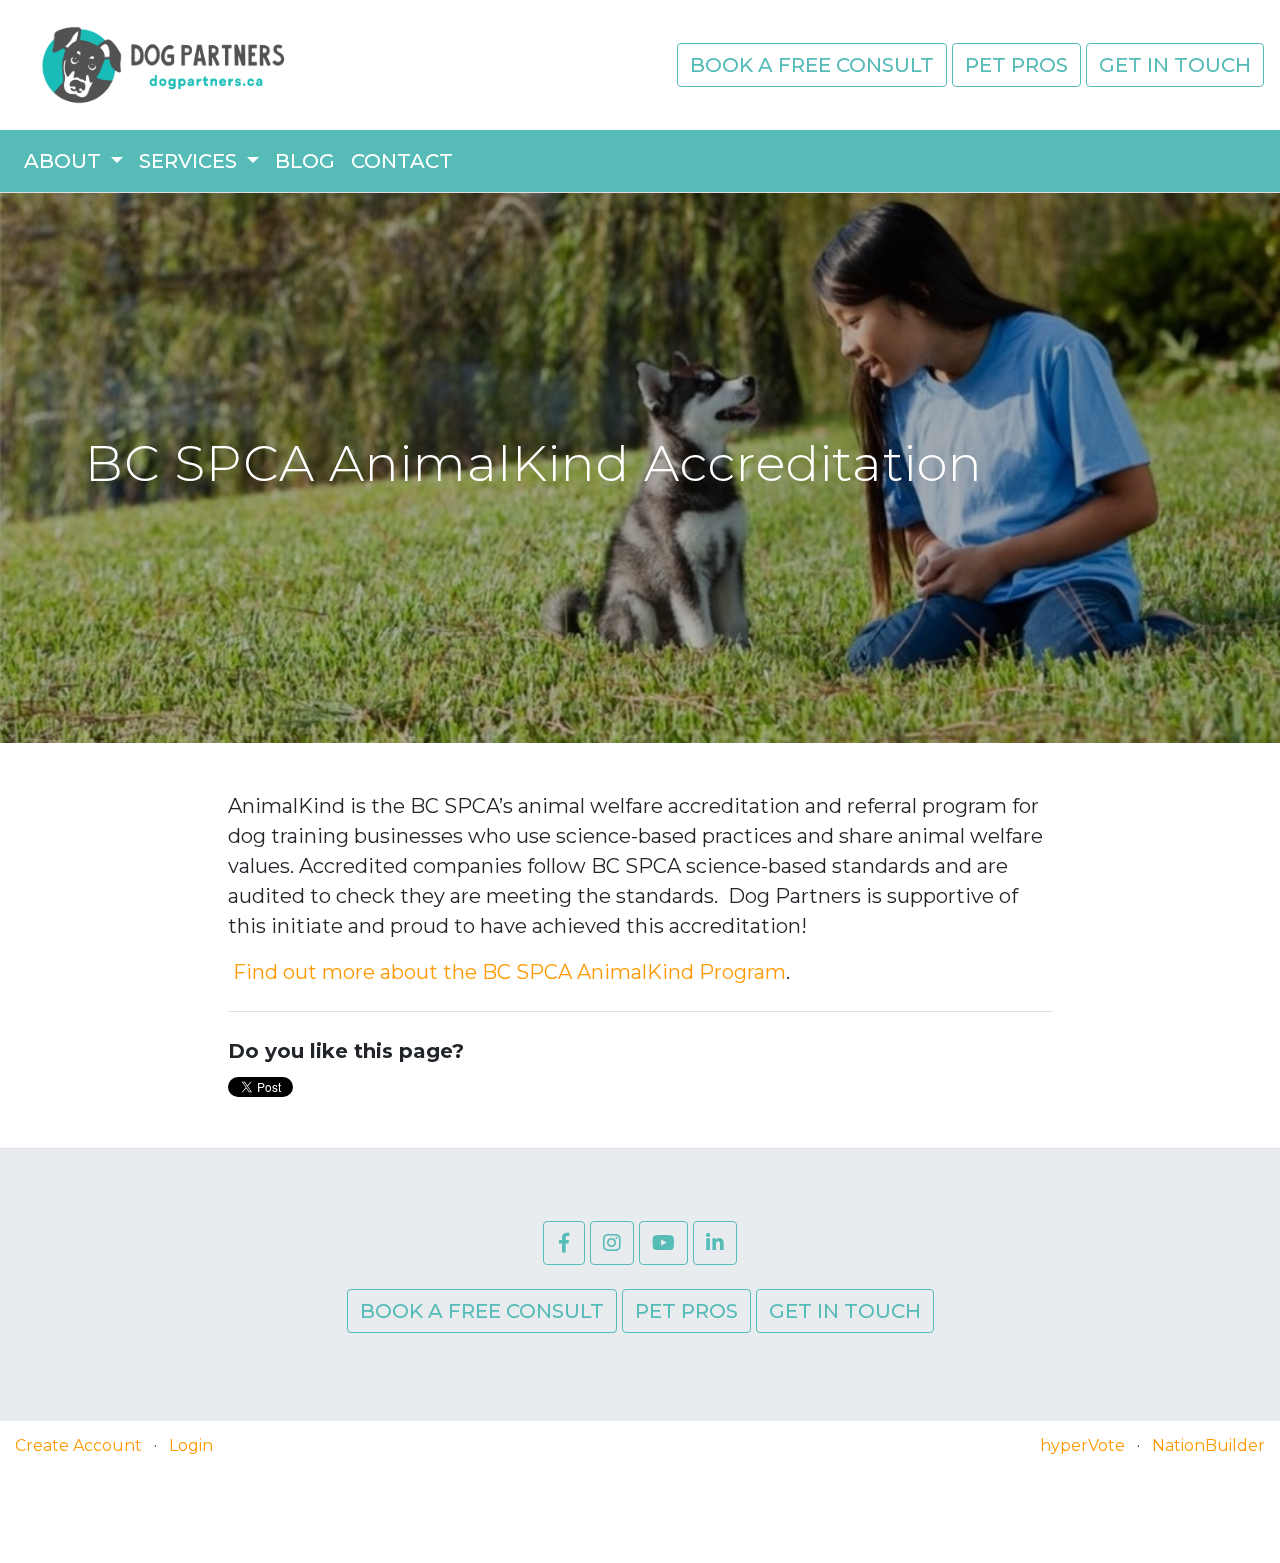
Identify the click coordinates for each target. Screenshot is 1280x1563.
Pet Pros (1016, 65)
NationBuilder (1208, 1445)
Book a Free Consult (812, 65)
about (65, 161)
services (190, 161)
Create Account (78, 1445)
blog (305, 161)
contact (402, 161)
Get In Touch (1175, 65)
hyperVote (1082, 1445)
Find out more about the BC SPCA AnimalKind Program (507, 972)
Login (191, 1445)
